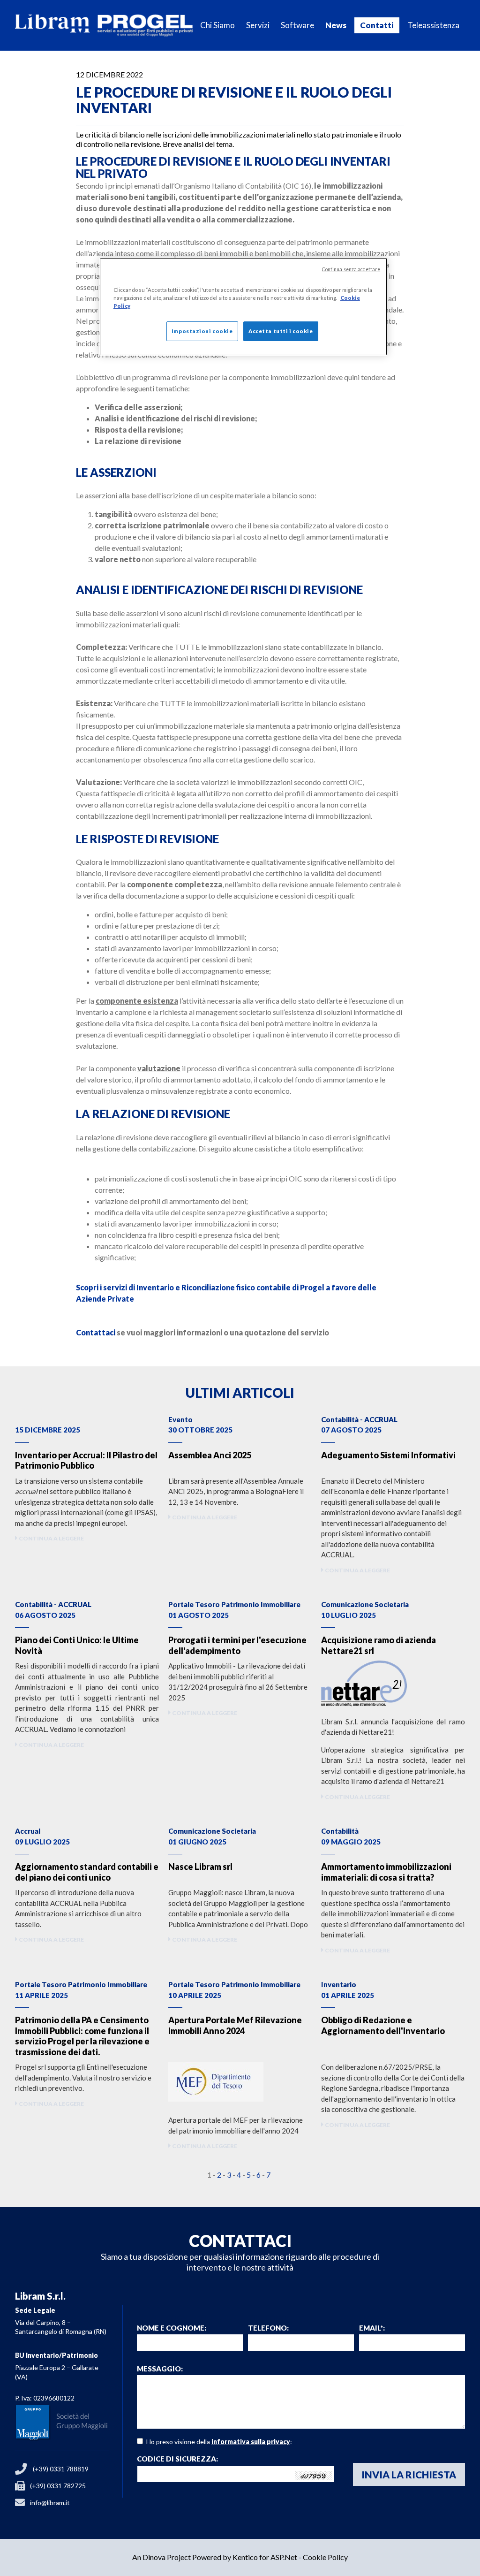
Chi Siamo (217, 25)
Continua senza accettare (351, 269)
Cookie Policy (325, 2557)
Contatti (377, 25)
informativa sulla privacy (251, 2442)
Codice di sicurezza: (177, 2459)
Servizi (258, 25)
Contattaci (96, 1332)
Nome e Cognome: (172, 2328)
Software (297, 25)
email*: (372, 2328)
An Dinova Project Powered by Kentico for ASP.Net (215, 2557)
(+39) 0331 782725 (58, 2486)
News (336, 25)
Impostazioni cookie (202, 331)
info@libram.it (50, 2503)
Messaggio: (160, 2369)
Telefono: (268, 2328)
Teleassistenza (433, 25)
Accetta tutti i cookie (281, 331)
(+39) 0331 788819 (61, 2469)
